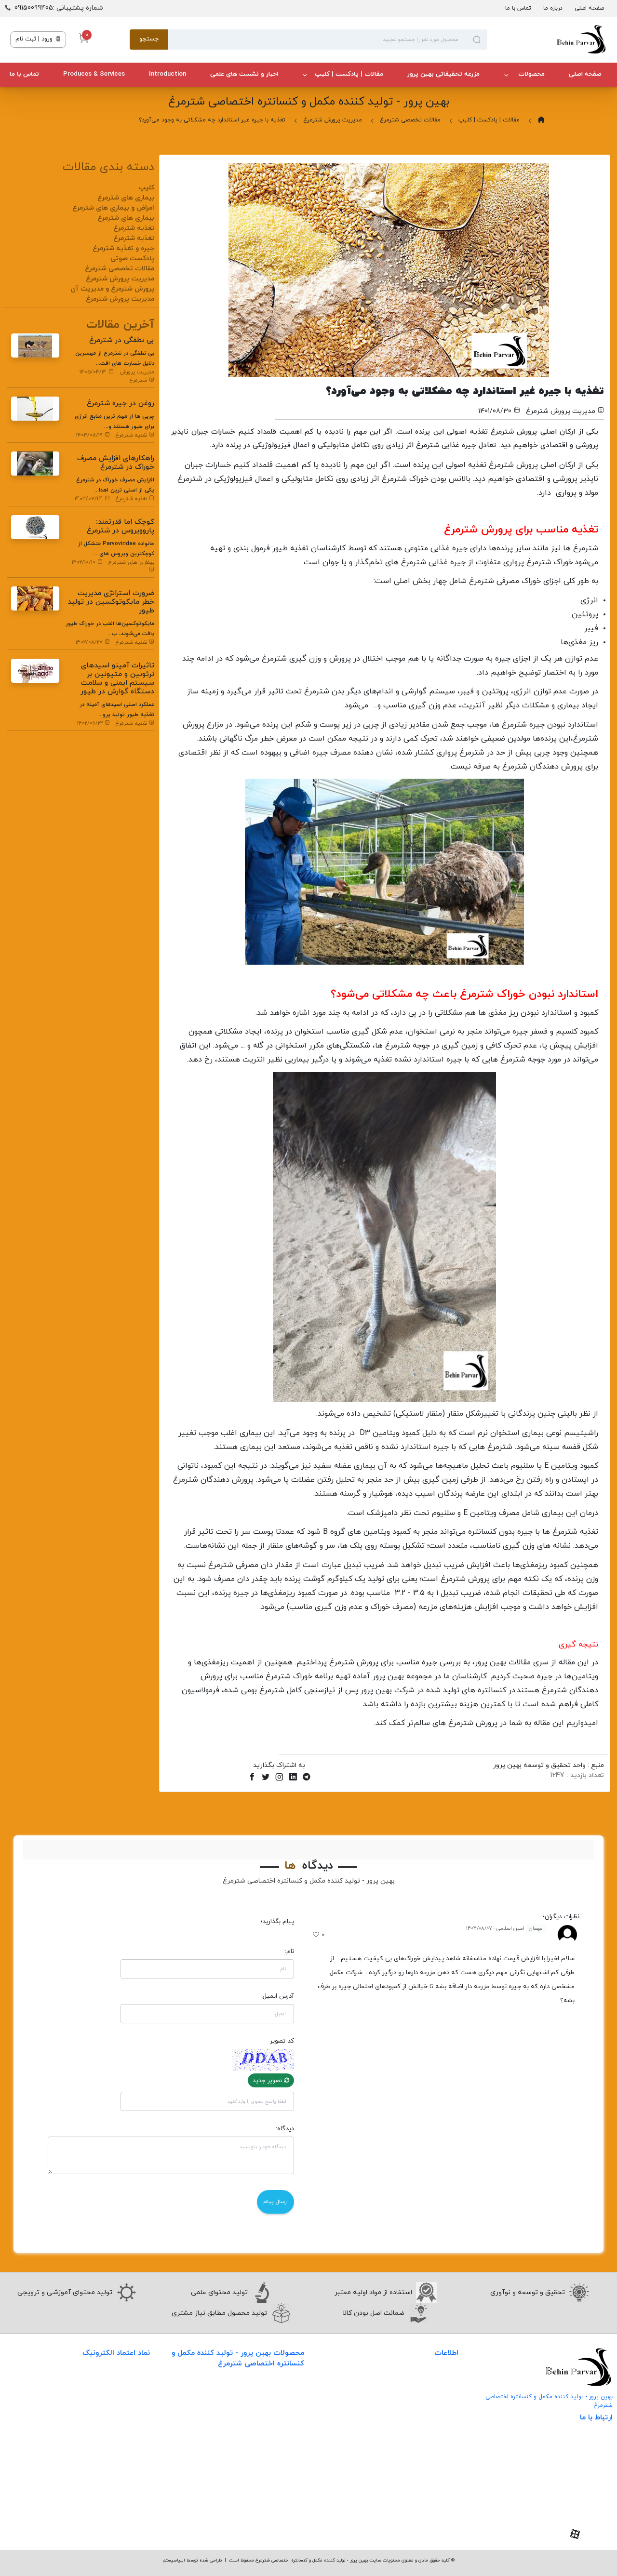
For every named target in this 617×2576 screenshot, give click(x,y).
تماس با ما (518, 8)
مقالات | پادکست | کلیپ (349, 74)
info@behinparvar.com (563, 2472)
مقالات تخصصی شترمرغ (410, 120)
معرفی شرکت (439, 2381)
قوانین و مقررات (435, 2460)
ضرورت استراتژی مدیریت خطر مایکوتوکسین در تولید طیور (111, 602)
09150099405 (578, 2487)
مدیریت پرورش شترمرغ (333, 120)
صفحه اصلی (589, 8)
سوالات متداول (437, 2421)
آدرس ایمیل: (278, 1996)
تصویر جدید (268, 2081)
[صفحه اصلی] (547, 40)
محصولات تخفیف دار (274, 2491)
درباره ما (553, 8)
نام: (289, 1951)
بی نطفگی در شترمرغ (122, 340)
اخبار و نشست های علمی (244, 74)
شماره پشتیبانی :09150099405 (59, 8)
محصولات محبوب (278, 2471)
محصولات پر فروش (276, 2412)
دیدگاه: (285, 2129)
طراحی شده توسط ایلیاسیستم (192, 2560)
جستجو (149, 39)
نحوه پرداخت (440, 2440)
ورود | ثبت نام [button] (35, 39)
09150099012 (580, 2502)
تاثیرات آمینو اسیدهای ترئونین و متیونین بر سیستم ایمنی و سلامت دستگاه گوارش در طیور (117, 679)
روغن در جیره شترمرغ (121, 404)
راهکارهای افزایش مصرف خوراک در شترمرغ (116, 463)
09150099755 (580, 2517)
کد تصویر (282, 2041)
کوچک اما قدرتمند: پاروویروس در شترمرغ (121, 526)
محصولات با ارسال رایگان (268, 2511)
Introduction (168, 74)
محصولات (530, 74)
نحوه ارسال (443, 2401)
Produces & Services (94, 74)
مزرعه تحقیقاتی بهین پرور (443, 74)
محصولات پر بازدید (277, 2432)
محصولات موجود (280, 2451)
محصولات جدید (282, 2392)
